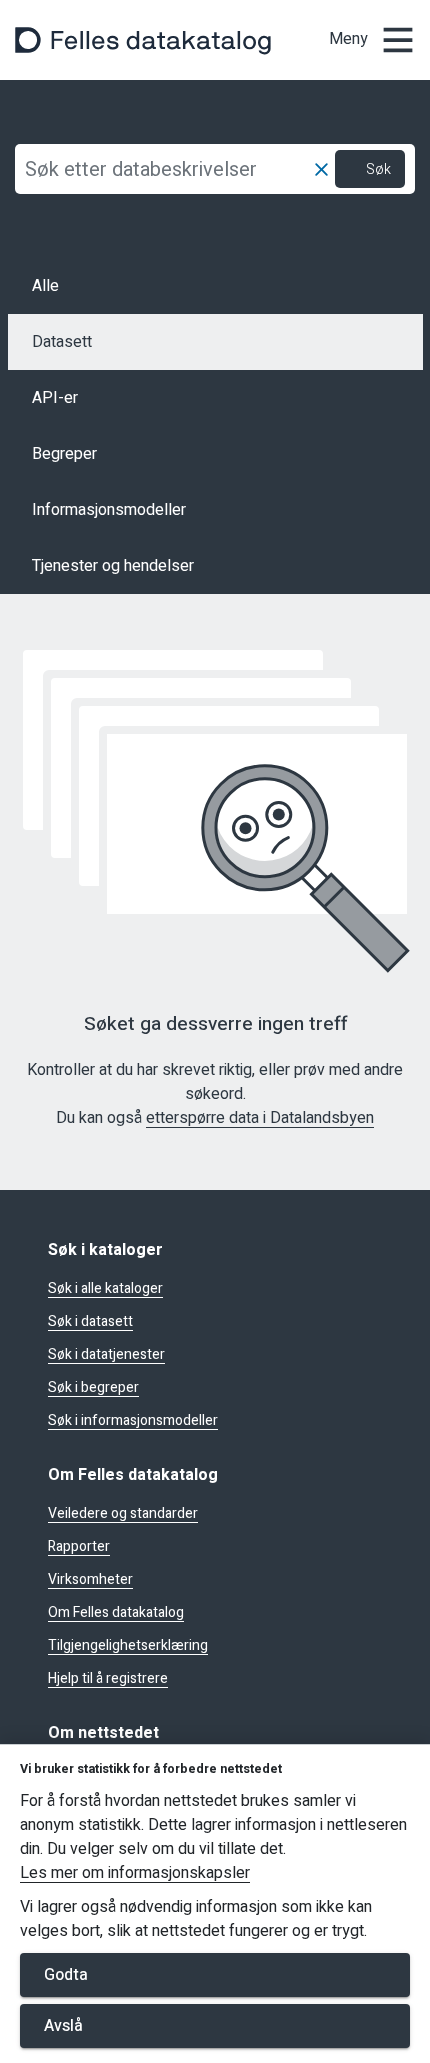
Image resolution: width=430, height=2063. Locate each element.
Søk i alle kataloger (105, 1289)
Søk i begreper (93, 1388)
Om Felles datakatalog (116, 1613)
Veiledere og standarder (123, 1514)
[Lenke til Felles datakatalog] (143, 40)
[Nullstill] (321, 169)
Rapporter (79, 1547)
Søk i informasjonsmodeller (133, 1421)
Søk (378, 169)
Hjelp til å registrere (108, 1679)
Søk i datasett (90, 1322)
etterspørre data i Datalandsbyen (260, 1118)
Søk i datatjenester (106, 1355)
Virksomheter (90, 1580)
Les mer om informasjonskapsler (135, 1873)
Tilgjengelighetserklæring (128, 1646)
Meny (348, 39)
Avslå (63, 2026)
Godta (66, 1975)
